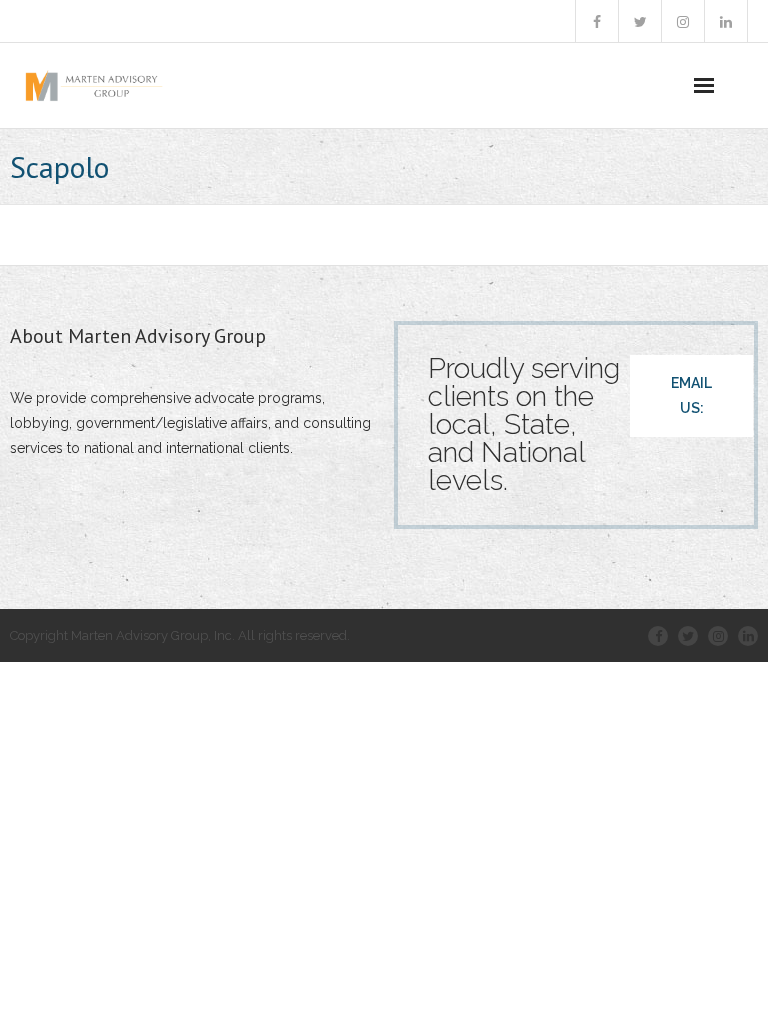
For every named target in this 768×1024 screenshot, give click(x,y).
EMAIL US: (691, 395)
